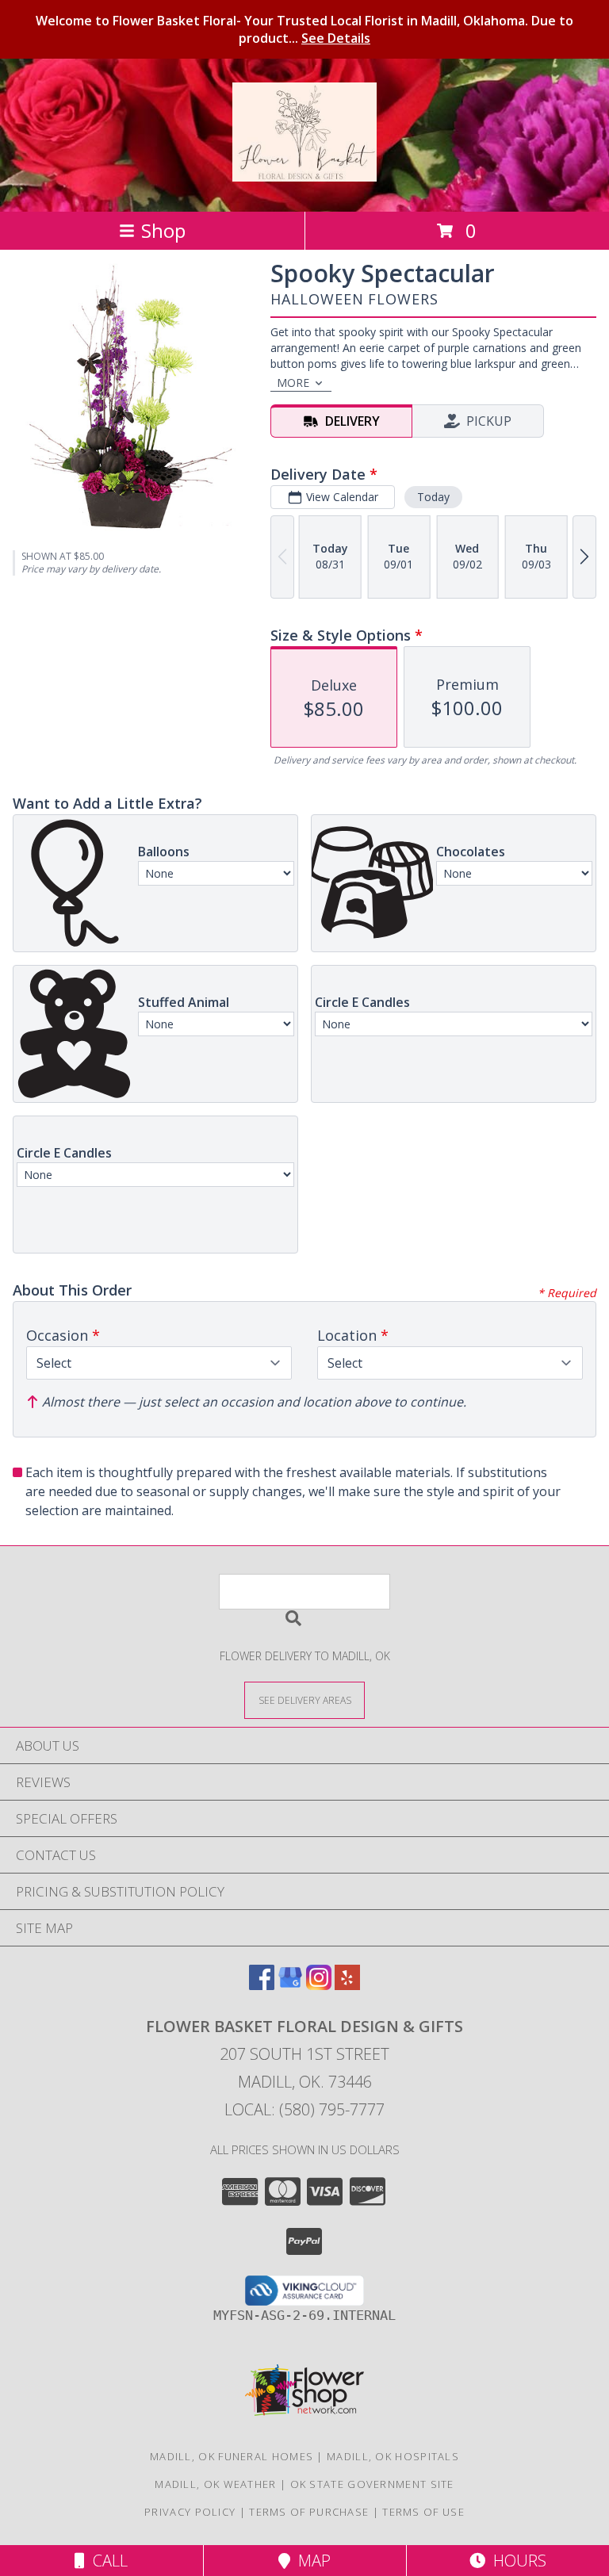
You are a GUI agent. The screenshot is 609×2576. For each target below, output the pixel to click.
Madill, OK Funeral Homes (232, 2456)
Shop (163, 230)
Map (310, 2561)
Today (433, 497)
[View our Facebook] (262, 1985)
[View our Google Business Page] (290, 1985)
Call (106, 2561)
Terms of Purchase (309, 2512)
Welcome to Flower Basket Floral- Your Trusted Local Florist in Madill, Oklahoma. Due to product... (304, 29)
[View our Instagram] (319, 1985)
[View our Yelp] (347, 1985)
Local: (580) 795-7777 (304, 2109)
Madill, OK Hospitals (393, 2456)
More (293, 383)
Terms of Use (423, 2512)
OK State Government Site (372, 2484)
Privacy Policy (190, 2512)
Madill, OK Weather (215, 2484)
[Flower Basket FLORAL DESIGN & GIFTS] (304, 173)
